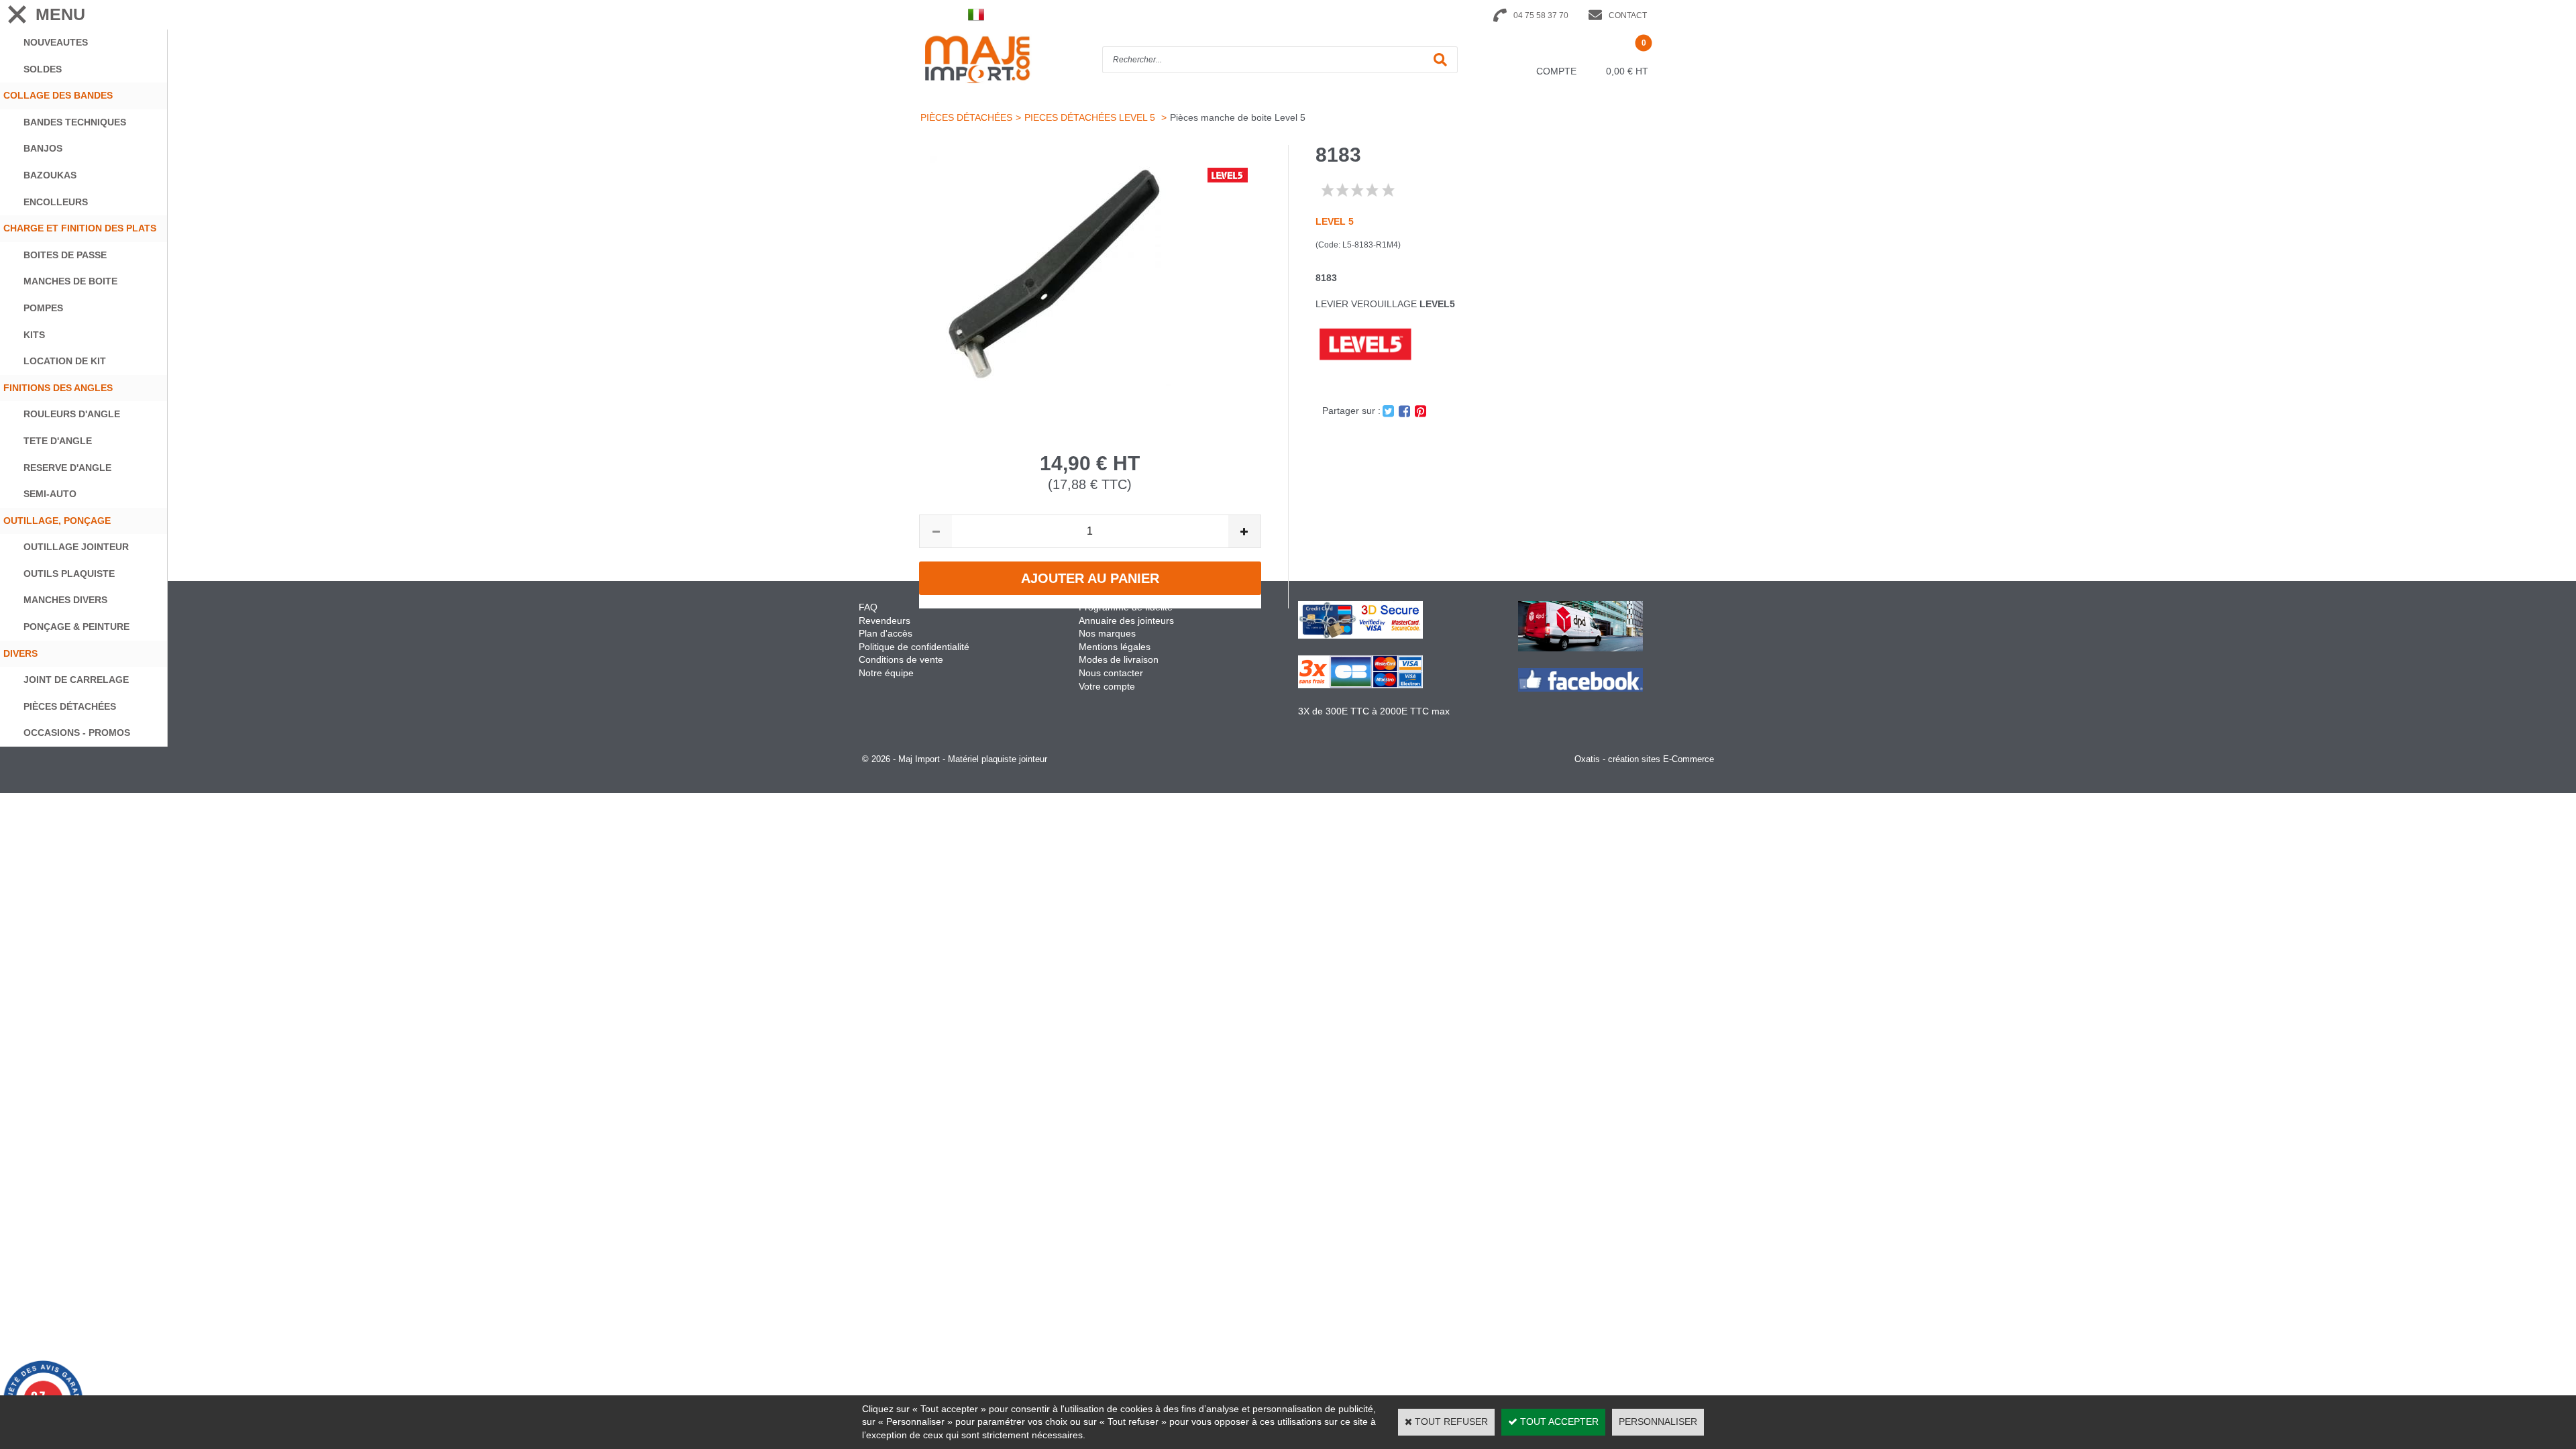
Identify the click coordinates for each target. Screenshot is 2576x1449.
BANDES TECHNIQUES (75, 122)
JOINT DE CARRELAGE (76, 680)
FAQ (868, 607)
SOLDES (43, 69)
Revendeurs (884, 621)
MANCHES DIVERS (65, 600)
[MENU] (17, 14)
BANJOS (43, 148)
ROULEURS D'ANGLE (72, 414)
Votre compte (1107, 686)
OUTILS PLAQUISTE (69, 574)
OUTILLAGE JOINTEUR (76, 547)
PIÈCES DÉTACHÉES (70, 706)
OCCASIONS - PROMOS (77, 733)
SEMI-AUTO (50, 494)
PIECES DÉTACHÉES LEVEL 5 (1091, 117)
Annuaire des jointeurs (1128, 621)
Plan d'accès (885, 633)
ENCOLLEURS (56, 202)
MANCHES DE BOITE (70, 281)
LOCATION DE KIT (65, 361)
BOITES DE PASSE (65, 255)
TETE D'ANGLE (58, 441)
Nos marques (1107, 633)
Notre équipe (886, 673)
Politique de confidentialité (914, 647)
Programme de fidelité (1126, 607)
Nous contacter (1111, 673)
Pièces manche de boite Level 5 (1238, 117)
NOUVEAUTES (56, 42)
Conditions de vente (901, 659)
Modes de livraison (1119, 659)
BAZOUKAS (50, 175)
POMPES (43, 308)
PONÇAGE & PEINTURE (76, 627)
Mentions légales (1115, 647)
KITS (34, 335)
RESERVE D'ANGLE (67, 468)
